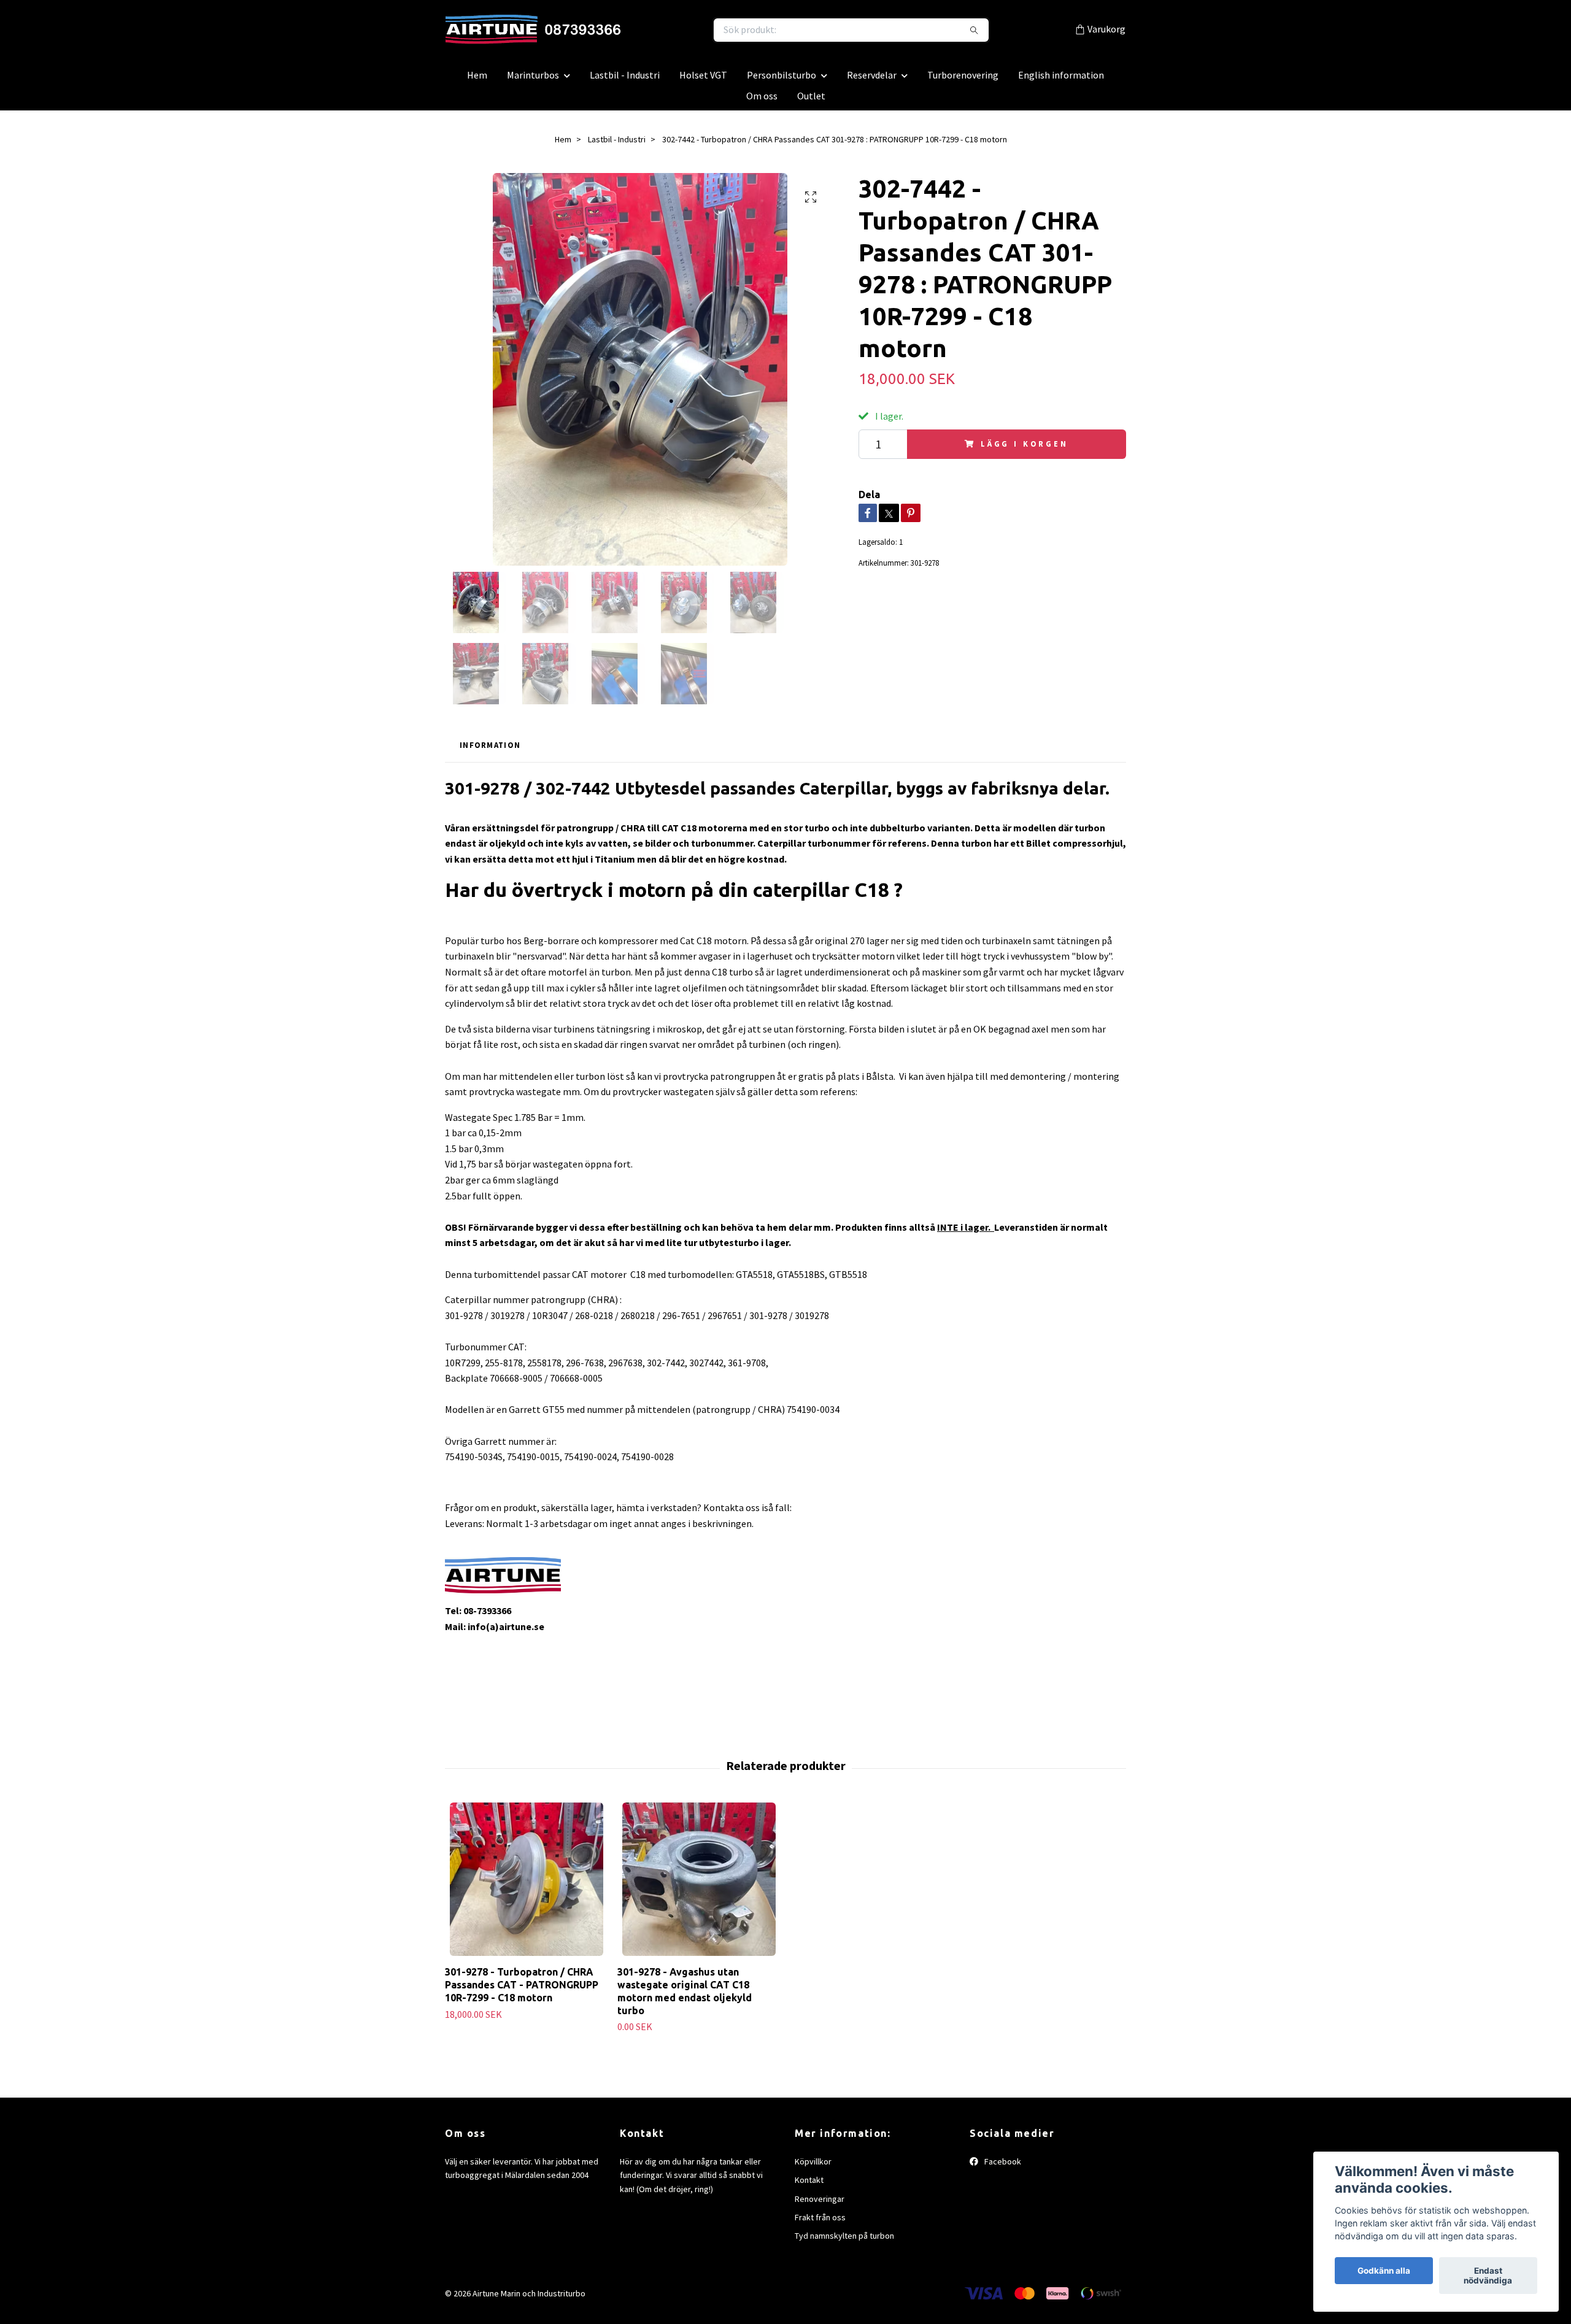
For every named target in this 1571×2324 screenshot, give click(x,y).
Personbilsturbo (782, 81)
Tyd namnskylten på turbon (844, 2242)
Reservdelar (872, 81)
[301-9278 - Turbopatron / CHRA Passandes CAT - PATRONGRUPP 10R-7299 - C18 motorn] (527, 1885)
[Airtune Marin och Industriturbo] (616, 33)
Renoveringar (820, 2205)
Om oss (762, 102)
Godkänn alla (1384, 2271)
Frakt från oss (820, 2223)
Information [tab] (490, 752)
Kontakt (809, 2186)
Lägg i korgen (1025, 450)
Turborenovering (963, 81)
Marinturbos (533, 81)
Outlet (811, 102)
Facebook (1002, 2168)
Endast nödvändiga (1488, 2276)
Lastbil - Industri (625, 81)
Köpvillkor (813, 2168)
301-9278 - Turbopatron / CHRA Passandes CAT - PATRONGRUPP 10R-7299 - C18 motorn (522, 1991)
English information (1061, 81)
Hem (477, 81)
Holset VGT (703, 81)
